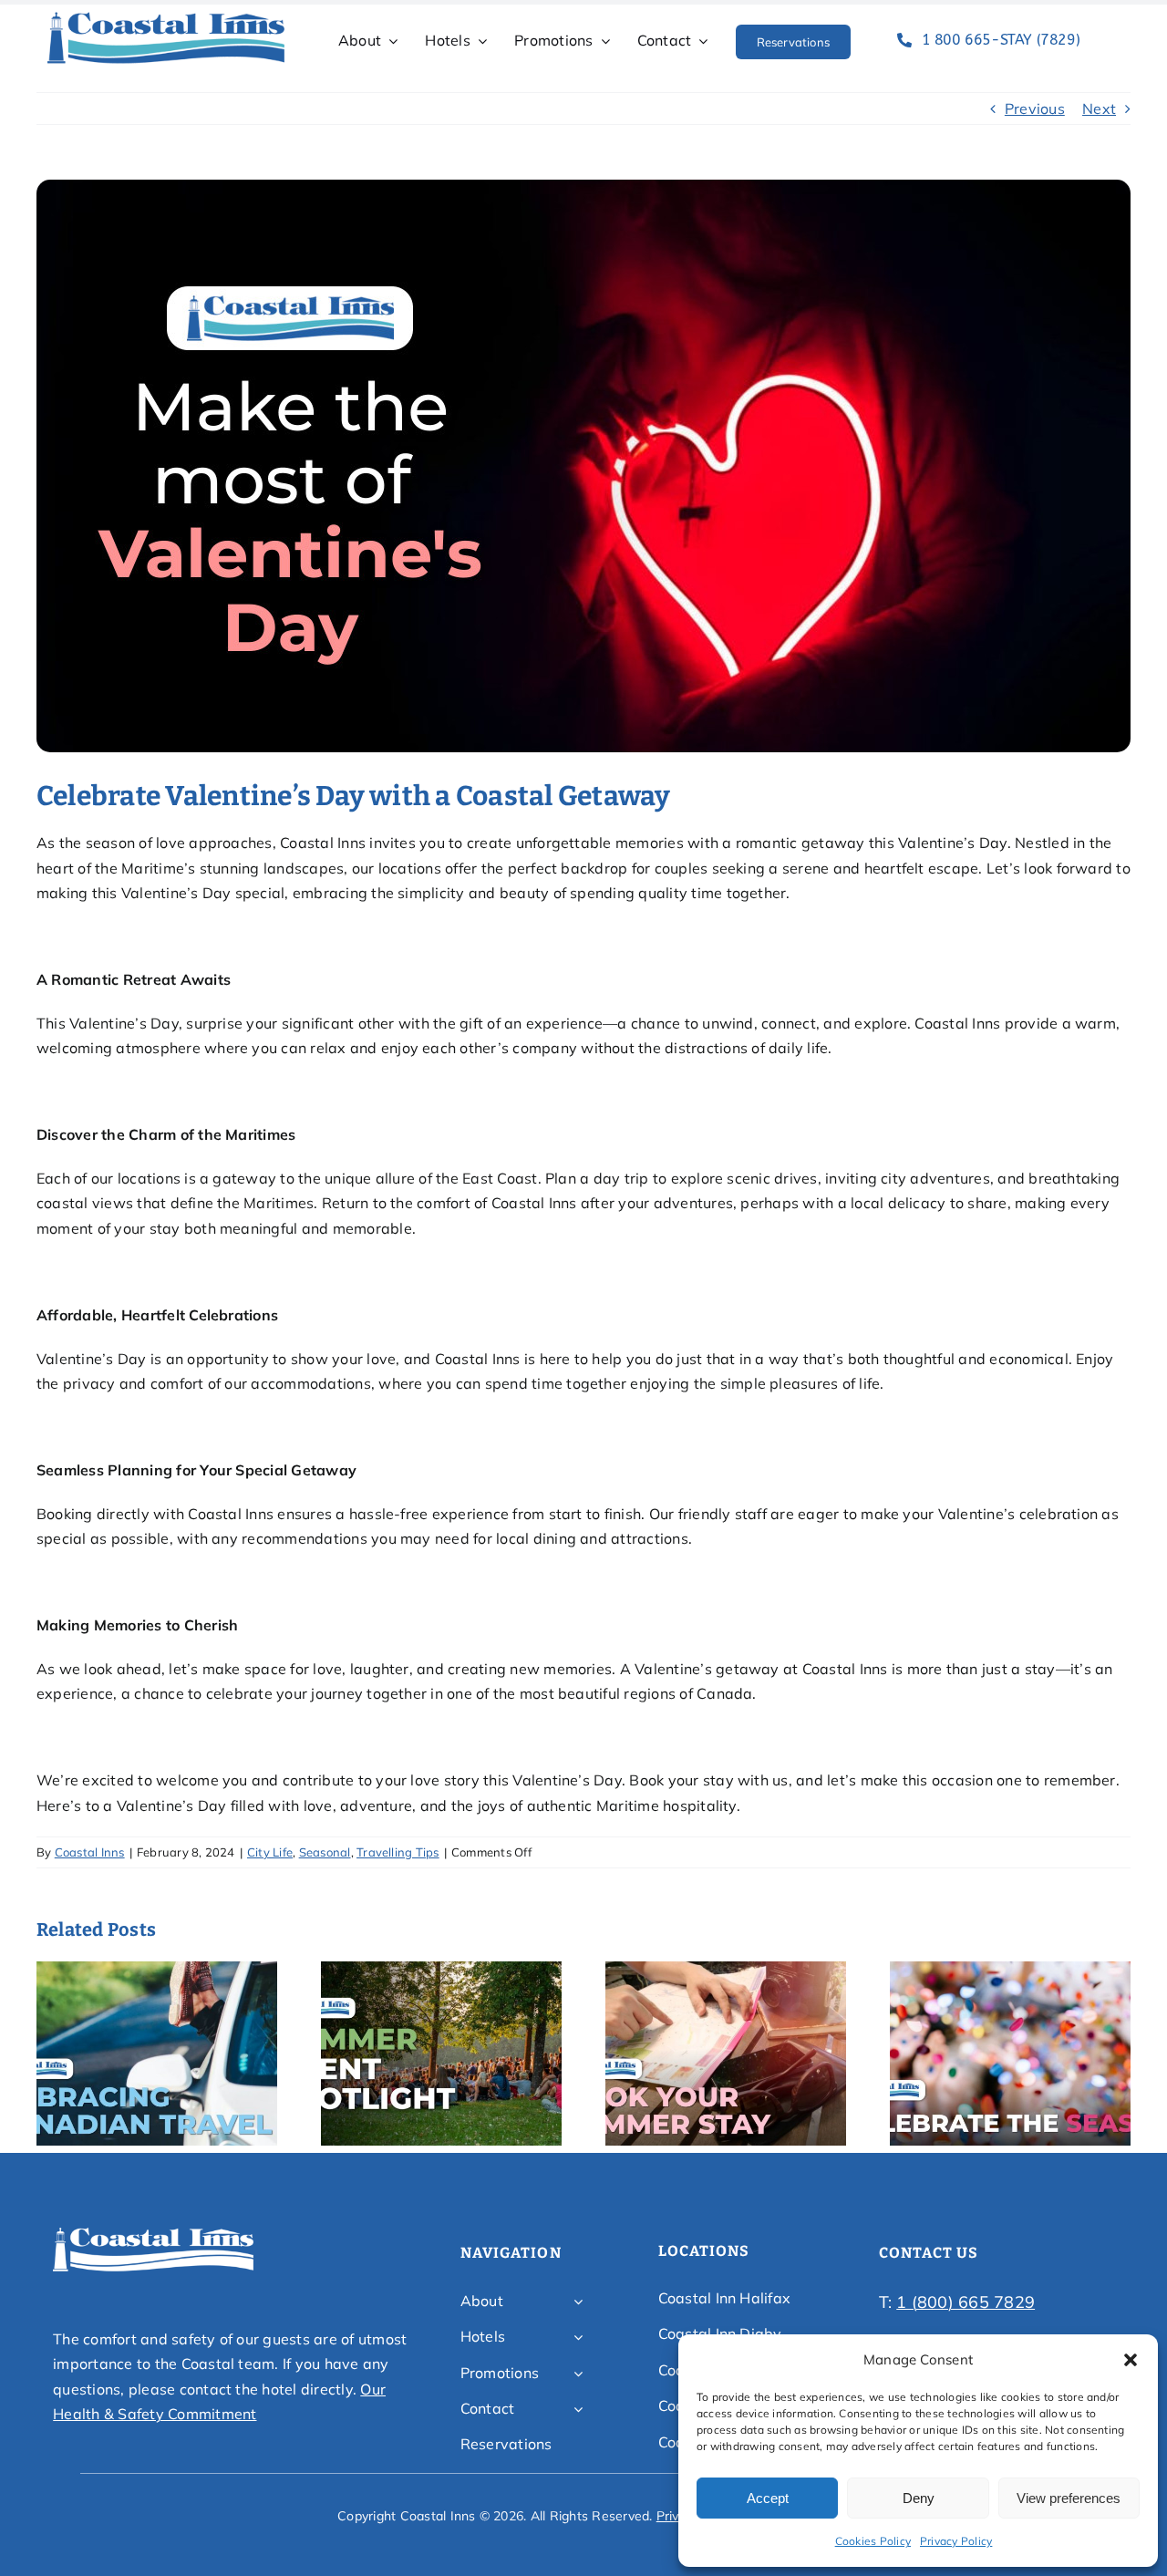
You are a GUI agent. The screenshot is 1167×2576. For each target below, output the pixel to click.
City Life (270, 1852)
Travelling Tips (398, 1852)
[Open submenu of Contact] (578, 2409)
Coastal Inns (90, 1852)
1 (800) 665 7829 (966, 2302)
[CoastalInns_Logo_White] (153, 2233)
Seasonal (325, 1852)
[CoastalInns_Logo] (166, 17)
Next (1099, 109)
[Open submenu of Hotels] (578, 2337)
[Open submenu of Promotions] (578, 2374)
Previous (1035, 109)
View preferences (1069, 2498)
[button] (1131, 2360)
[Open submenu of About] (578, 2302)
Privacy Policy (956, 2541)
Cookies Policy (873, 2541)
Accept (768, 2498)
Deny (919, 2498)
